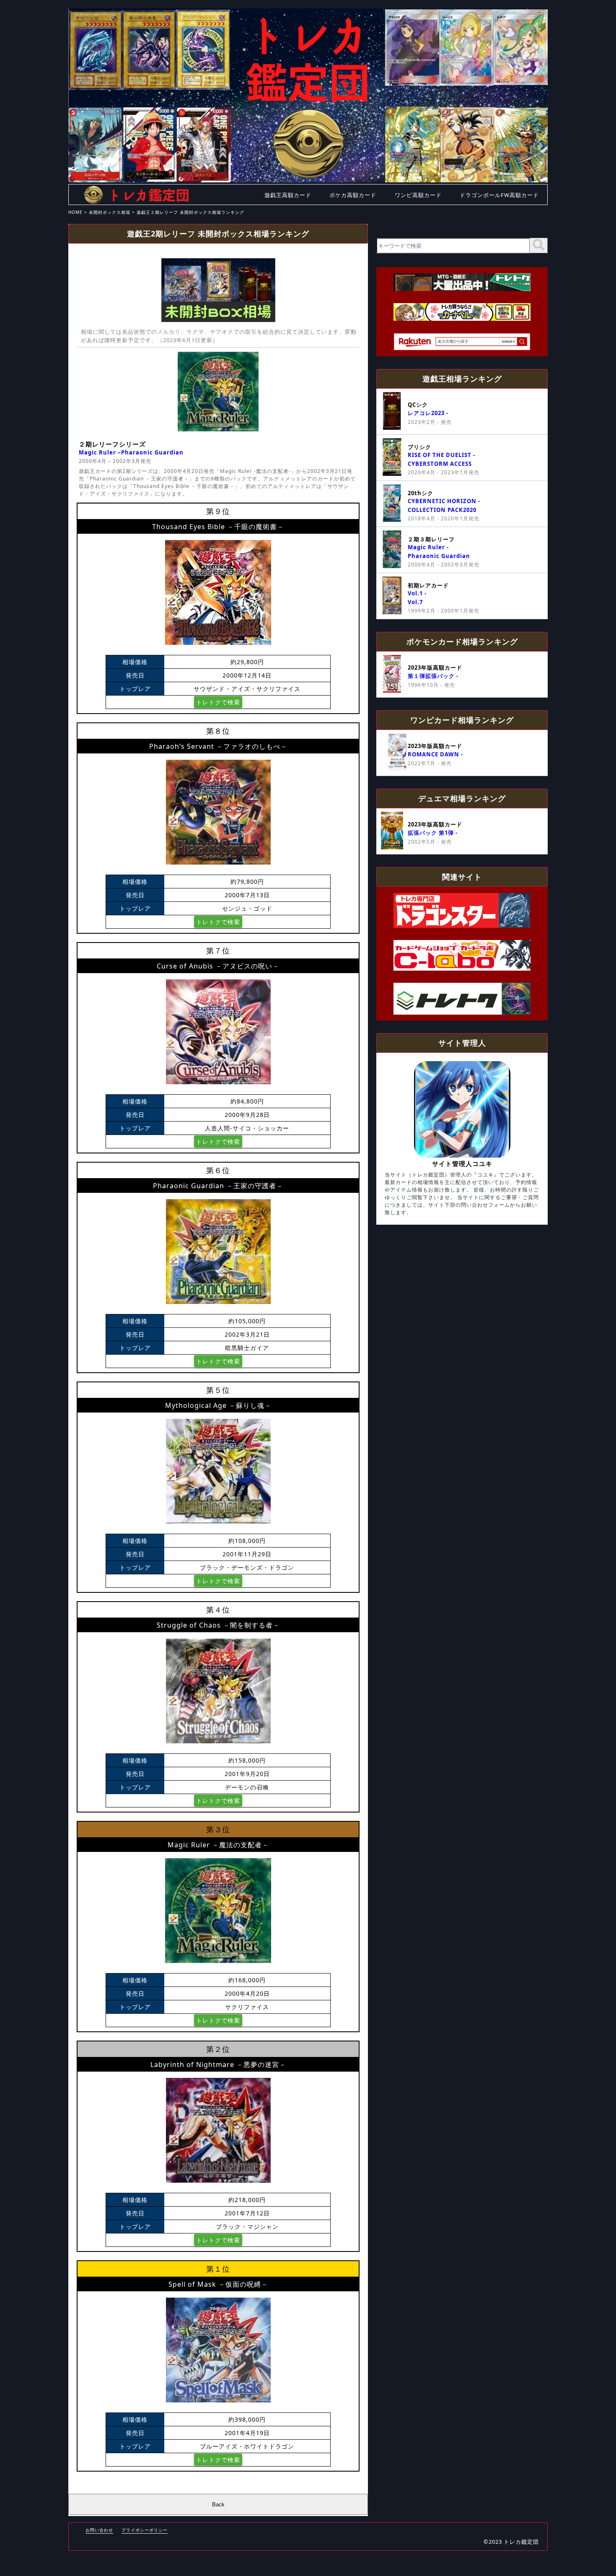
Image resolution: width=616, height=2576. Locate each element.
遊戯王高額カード (288, 195)
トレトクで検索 (218, 702)
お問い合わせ (99, 2530)
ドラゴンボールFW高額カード (499, 195)
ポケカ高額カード (353, 195)
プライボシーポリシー (145, 2530)
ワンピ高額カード (418, 195)
